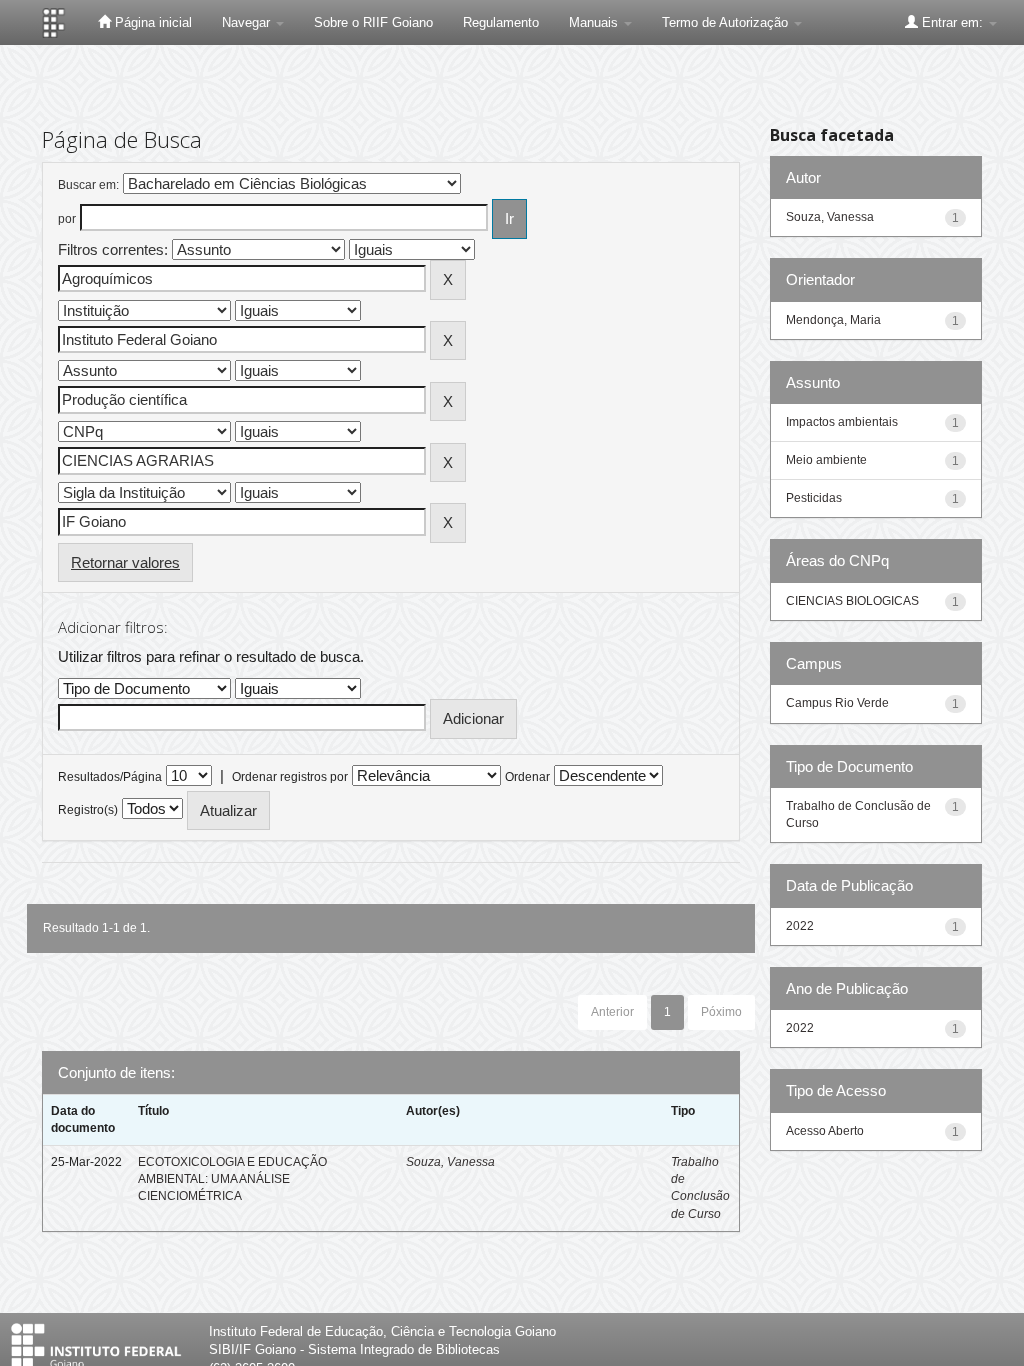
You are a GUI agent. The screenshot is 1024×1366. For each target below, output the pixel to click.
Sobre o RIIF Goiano (373, 22)
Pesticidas (814, 498)
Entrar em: (952, 22)
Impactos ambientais (842, 422)
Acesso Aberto (825, 1131)
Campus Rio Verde (837, 703)
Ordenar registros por (290, 777)
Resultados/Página (110, 777)
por (67, 219)
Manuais (595, 22)
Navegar (248, 22)
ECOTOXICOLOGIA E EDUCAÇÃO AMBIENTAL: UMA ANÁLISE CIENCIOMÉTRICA (232, 1179)
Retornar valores (125, 562)
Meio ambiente (826, 460)
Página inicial (151, 22)
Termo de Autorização (727, 22)
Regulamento (501, 22)
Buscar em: (88, 185)
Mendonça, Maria (833, 320)
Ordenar (527, 777)
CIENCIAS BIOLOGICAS (852, 601)
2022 (800, 926)
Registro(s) (88, 810)
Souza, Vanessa (450, 1162)
